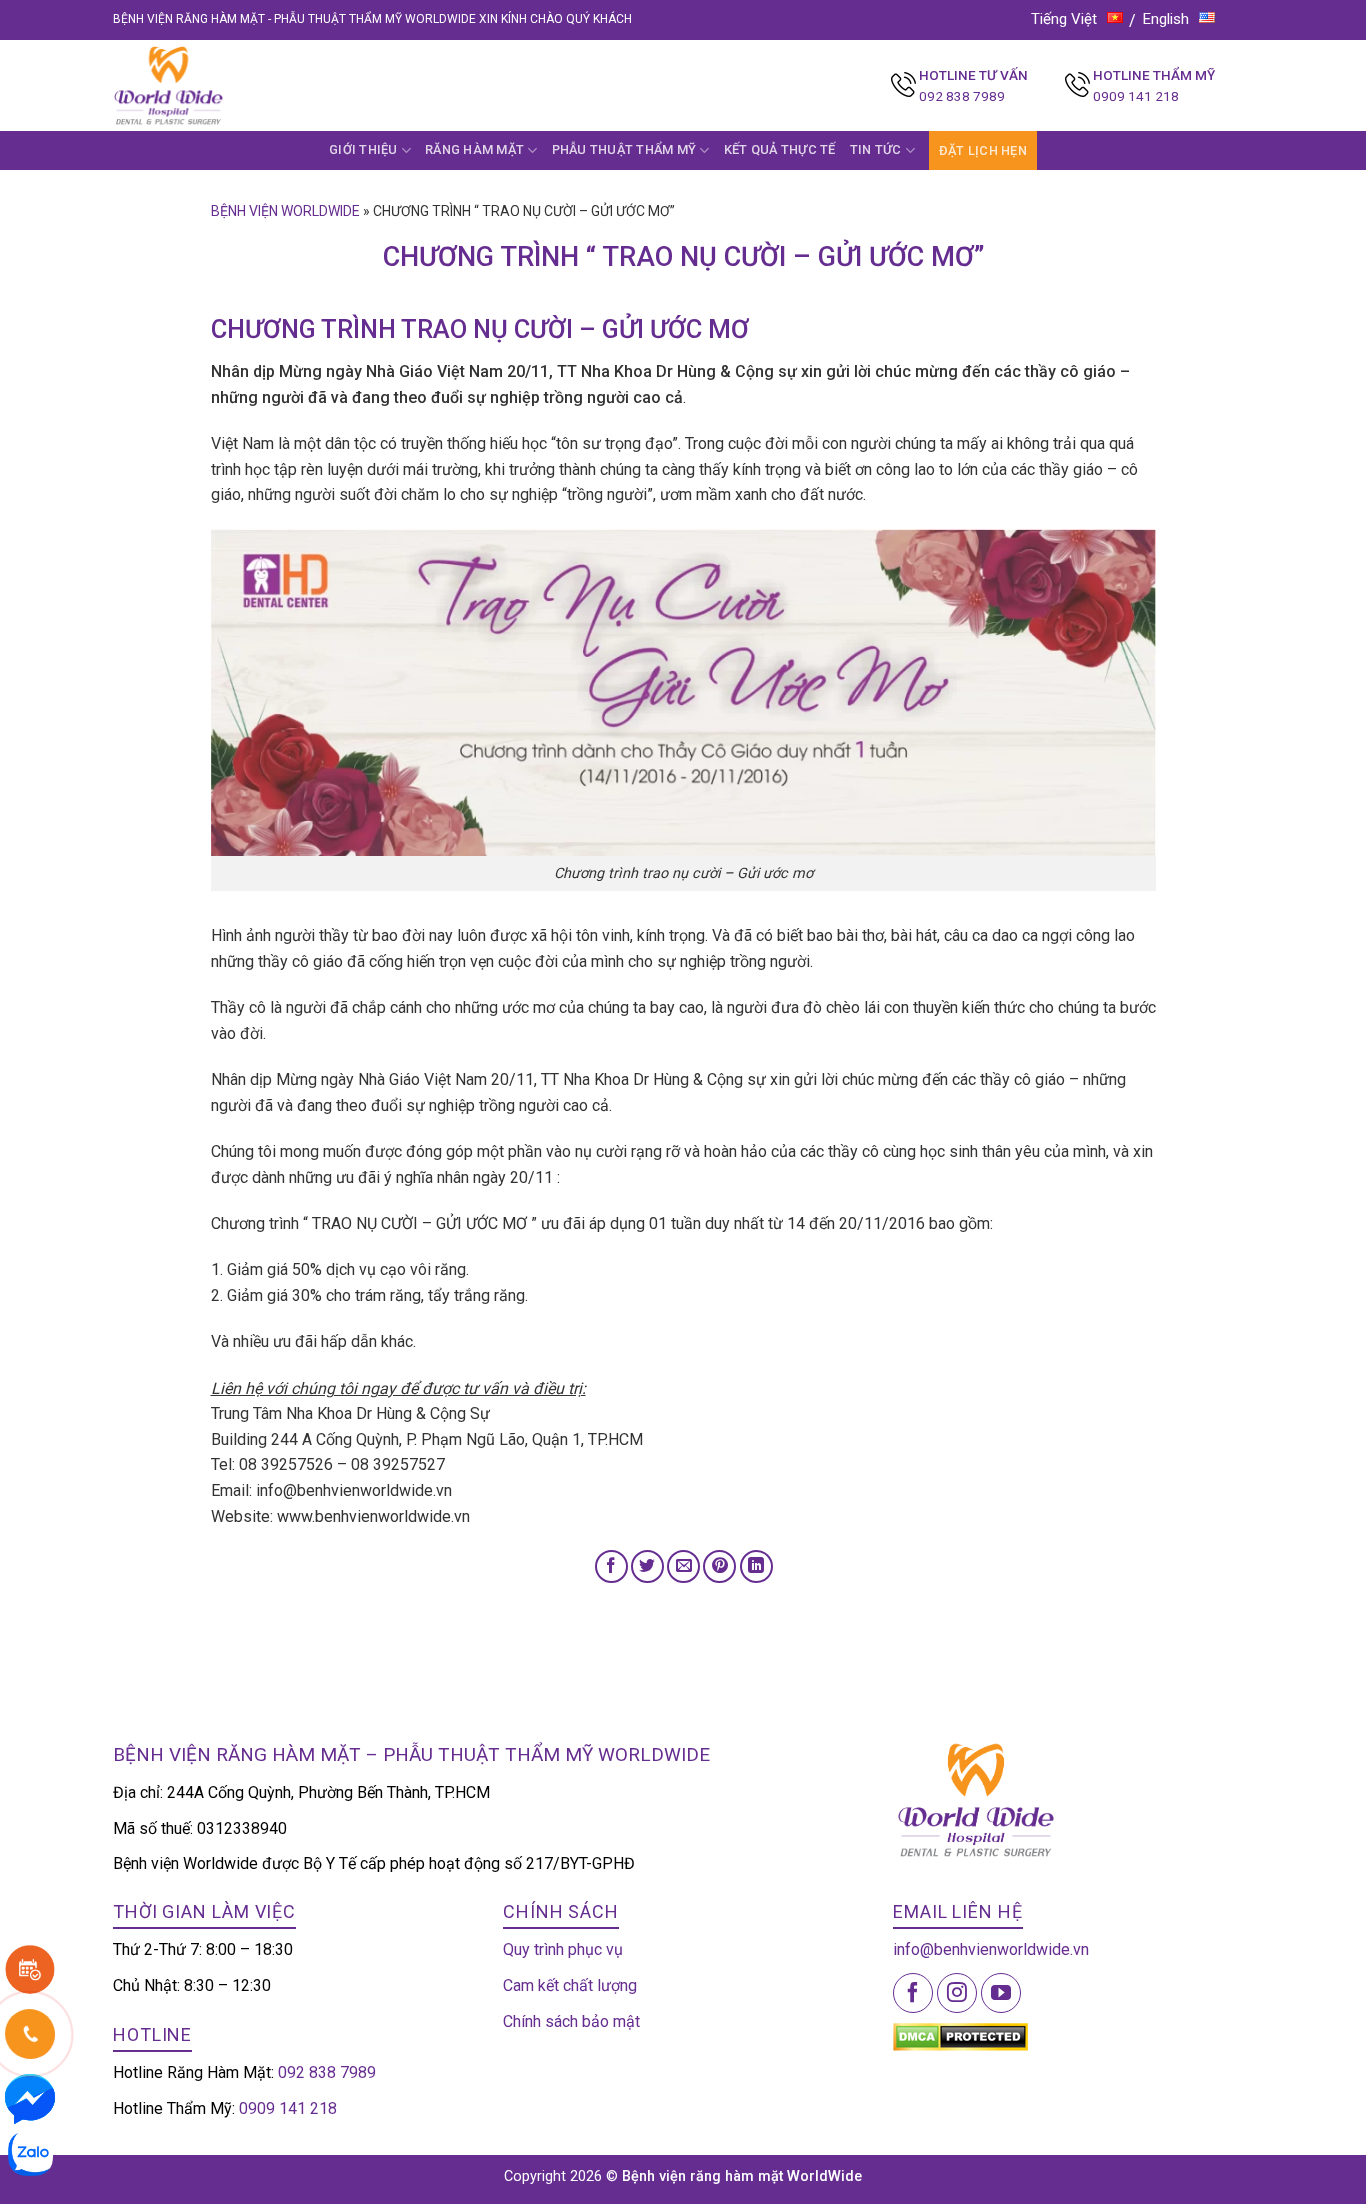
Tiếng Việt (1064, 19)
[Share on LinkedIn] (756, 1566)
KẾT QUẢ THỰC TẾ (780, 149)
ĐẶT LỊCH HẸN (983, 150)
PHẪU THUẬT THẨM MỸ (624, 149)
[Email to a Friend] (683, 1566)
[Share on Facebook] (611, 1566)
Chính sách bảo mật (571, 2021)
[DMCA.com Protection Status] (960, 2035)
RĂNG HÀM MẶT (474, 149)
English (1166, 19)
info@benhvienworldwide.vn (991, 1949)
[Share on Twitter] (647, 1566)
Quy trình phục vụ (563, 1949)
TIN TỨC (876, 149)
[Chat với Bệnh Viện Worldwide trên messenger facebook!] (30, 2097)
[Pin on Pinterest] (719, 1566)
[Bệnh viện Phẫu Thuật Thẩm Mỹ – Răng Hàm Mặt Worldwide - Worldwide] (207, 85)
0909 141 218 (1136, 96)
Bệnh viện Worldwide (285, 211)
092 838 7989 (962, 96)
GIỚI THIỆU (363, 149)
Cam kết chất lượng (570, 1985)
